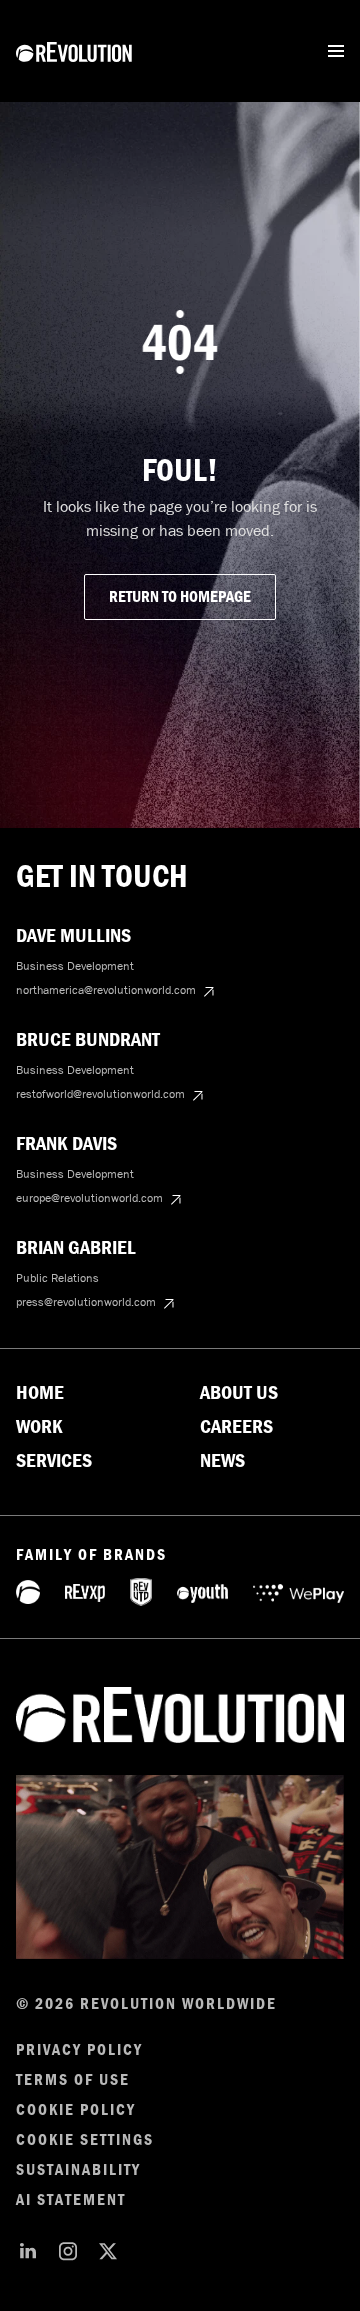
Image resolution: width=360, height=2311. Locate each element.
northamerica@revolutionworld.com (106, 990)
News (222, 1461)
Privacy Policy (79, 2050)
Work (39, 1427)
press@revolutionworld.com (86, 1302)
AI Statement (71, 2200)
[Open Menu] (336, 51)
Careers (236, 1427)
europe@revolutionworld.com (89, 1198)
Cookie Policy (76, 2110)
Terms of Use (73, 2080)
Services (54, 1461)
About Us (239, 1393)
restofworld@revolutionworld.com (100, 1094)
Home (40, 1393)
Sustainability (78, 2170)
